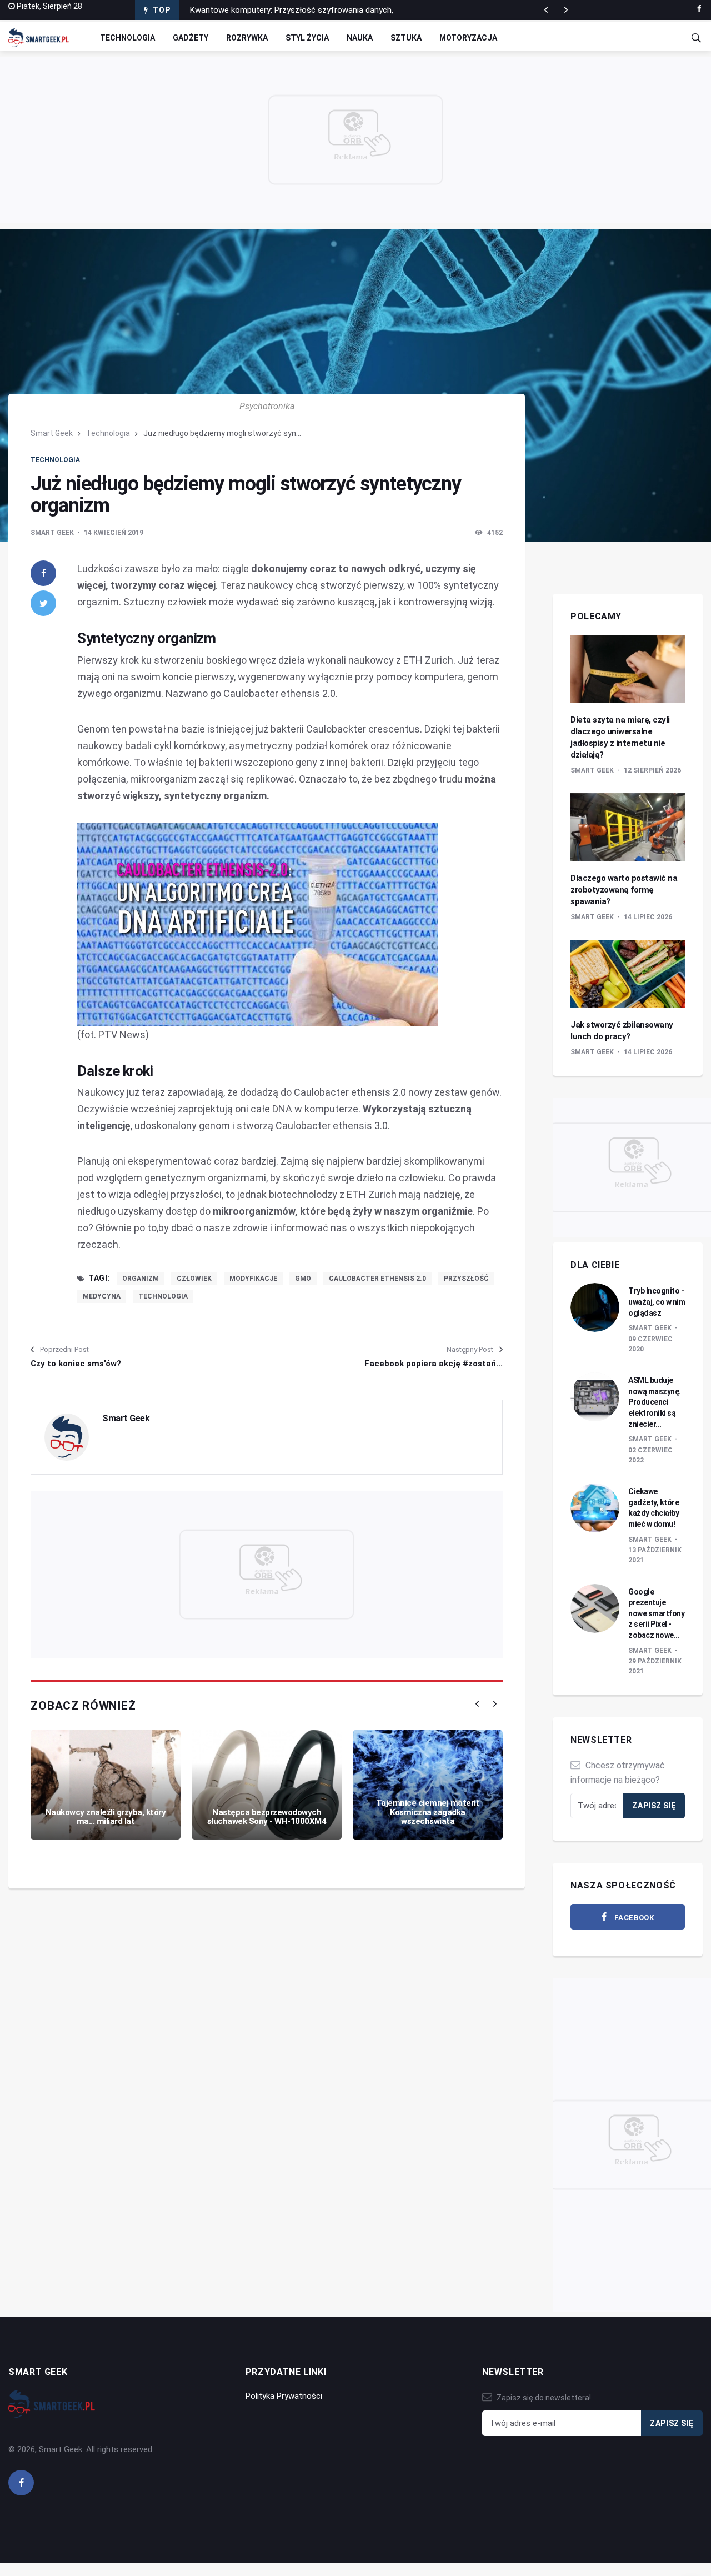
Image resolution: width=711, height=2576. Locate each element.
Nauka (360, 38)
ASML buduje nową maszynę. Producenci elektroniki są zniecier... (655, 1402)
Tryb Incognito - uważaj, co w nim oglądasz (657, 1302)
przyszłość (466, 1279)
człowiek (194, 1279)
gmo (303, 1279)
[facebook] (699, 9)
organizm (141, 1279)
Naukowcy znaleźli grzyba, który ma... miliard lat (106, 1817)
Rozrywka (247, 38)
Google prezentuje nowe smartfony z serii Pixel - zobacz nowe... (656, 1613)
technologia (163, 1296)
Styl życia (307, 38)
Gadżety (191, 38)
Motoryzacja (468, 38)
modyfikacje (253, 1279)
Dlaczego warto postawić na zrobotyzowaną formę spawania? (624, 890)
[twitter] (43, 603)
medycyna (102, 1296)
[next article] (546, 10)
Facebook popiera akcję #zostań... (434, 1364)
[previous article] (566, 10)
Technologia (127, 38)
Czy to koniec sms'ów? (76, 1364)
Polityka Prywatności (284, 2396)
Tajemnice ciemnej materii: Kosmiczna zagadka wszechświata (428, 1812)
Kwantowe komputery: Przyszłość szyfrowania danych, (292, 10)
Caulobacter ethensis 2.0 (377, 1279)
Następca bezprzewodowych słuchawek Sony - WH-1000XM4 (267, 1817)
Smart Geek (52, 433)
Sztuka (406, 38)
